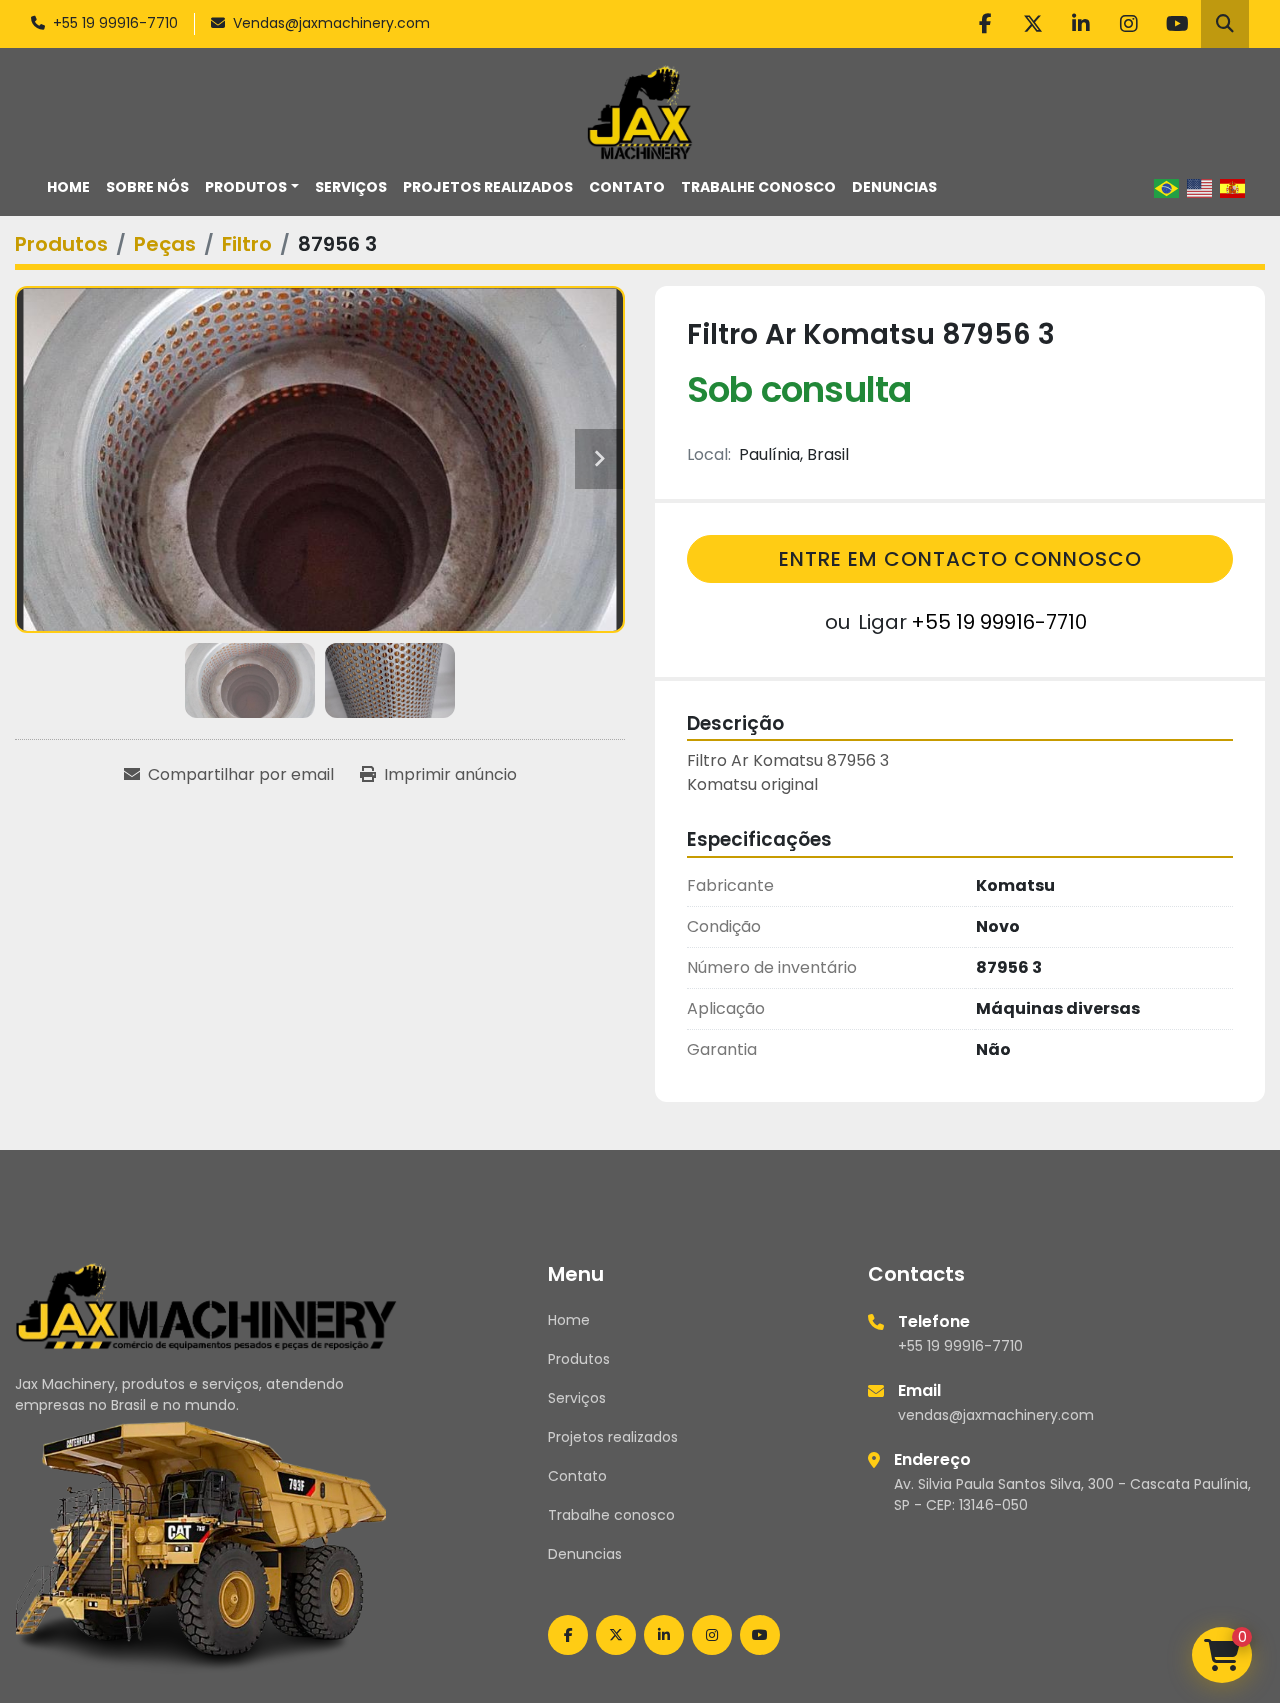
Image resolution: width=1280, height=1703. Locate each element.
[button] (252, 187)
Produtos (246, 187)
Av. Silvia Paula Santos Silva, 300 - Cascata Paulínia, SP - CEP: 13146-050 (1072, 1494)
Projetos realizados (488, 187)
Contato (627, 187)
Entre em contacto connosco (960, 559)
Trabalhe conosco (758, 187)
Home (68, 187)
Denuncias (894, 187)
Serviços (351, 187)
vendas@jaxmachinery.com (996, 1415)
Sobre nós (147, 187)
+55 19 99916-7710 (115, 23)
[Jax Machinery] (206, 1305)
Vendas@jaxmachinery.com (331, 23)
